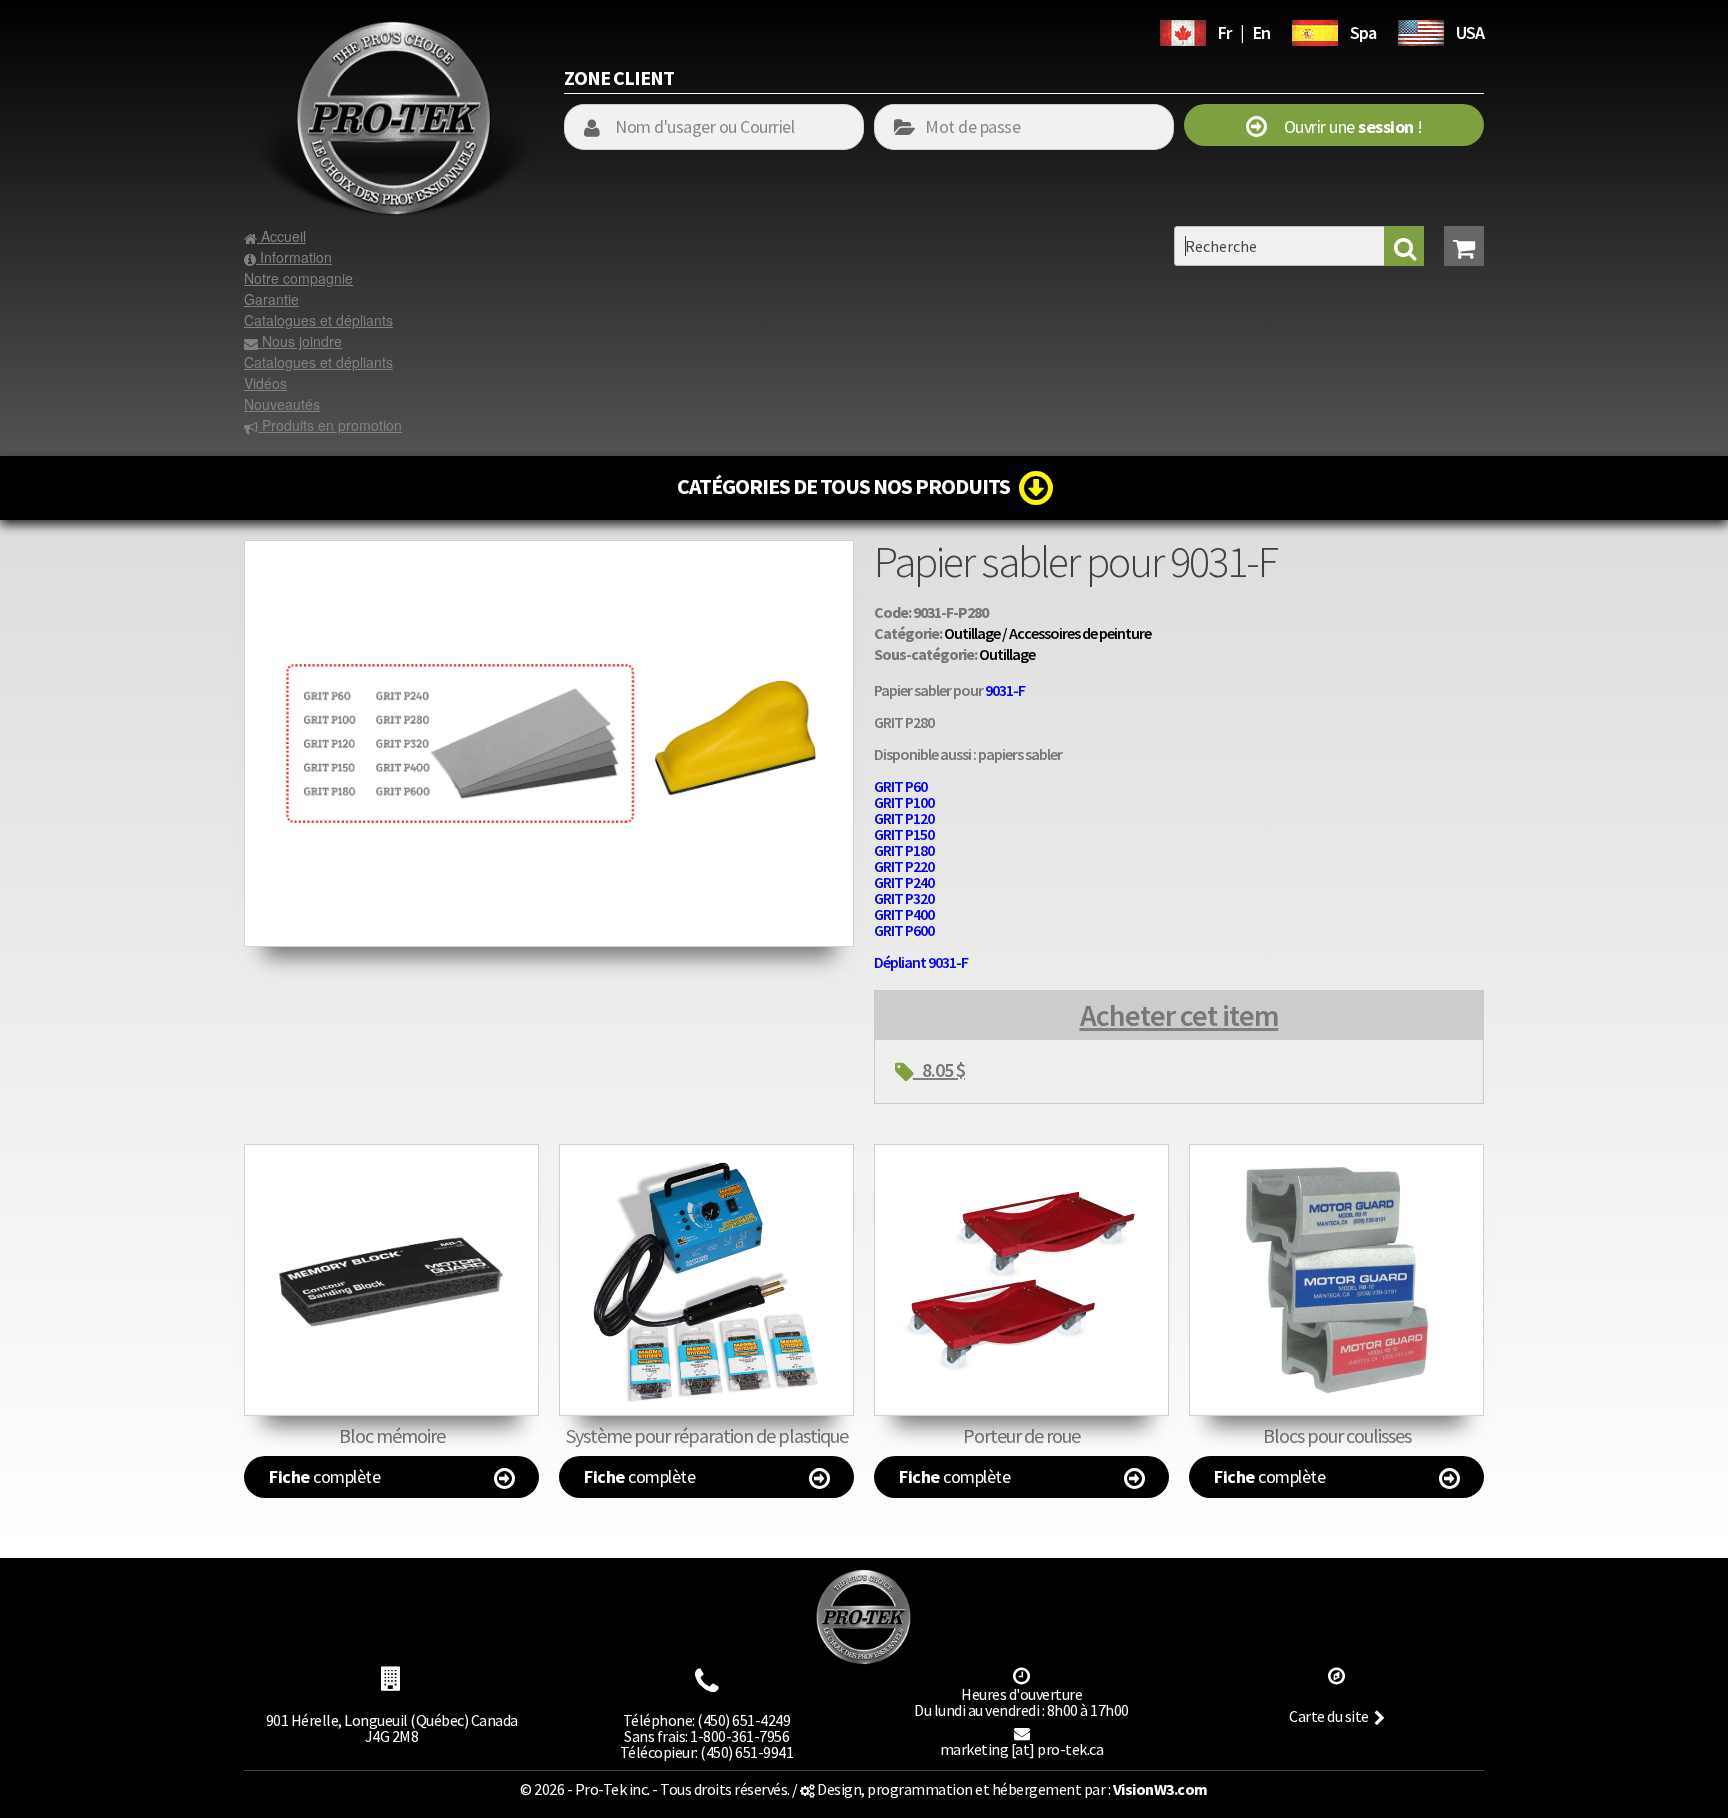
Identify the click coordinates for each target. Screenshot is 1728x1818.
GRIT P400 (904, 914)
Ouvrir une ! (1344, 126)
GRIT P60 (900, 786)
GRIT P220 (904, 866)
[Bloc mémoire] (391, 1280)
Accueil (281, 236)
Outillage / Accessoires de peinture (1047, 633)
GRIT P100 (904, 802)
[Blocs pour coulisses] (1336, 1280)
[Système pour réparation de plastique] (706, 1280)
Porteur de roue (1021, 1435)
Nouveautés (282, 404)
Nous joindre (300, 341)
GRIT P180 (904, 850)
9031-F (1005, 690)
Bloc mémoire (392, 1435)
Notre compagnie (298, 278)
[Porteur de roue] (1021, 1280)
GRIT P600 (904, 930)
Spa (1363, 32)
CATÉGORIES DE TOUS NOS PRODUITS (848, 486)
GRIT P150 (904, 834)
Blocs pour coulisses (1337, 1435)
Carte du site (1329, 1716)
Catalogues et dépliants (318, 320)
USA (1470, 32)
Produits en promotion (330, 425)
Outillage (1007, 654)
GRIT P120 (904, 818)
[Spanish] (1315, 30)
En (1261, 32)
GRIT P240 (904, 882)
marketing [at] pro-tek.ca (1022, 1749)
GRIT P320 (904, 898)
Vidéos (265, 383)
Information (294, 257)
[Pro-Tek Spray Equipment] (1421, 30)
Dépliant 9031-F (921, 962)
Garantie (271, 299)
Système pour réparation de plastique (707, 1435)
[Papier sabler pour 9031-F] (549, 550)
